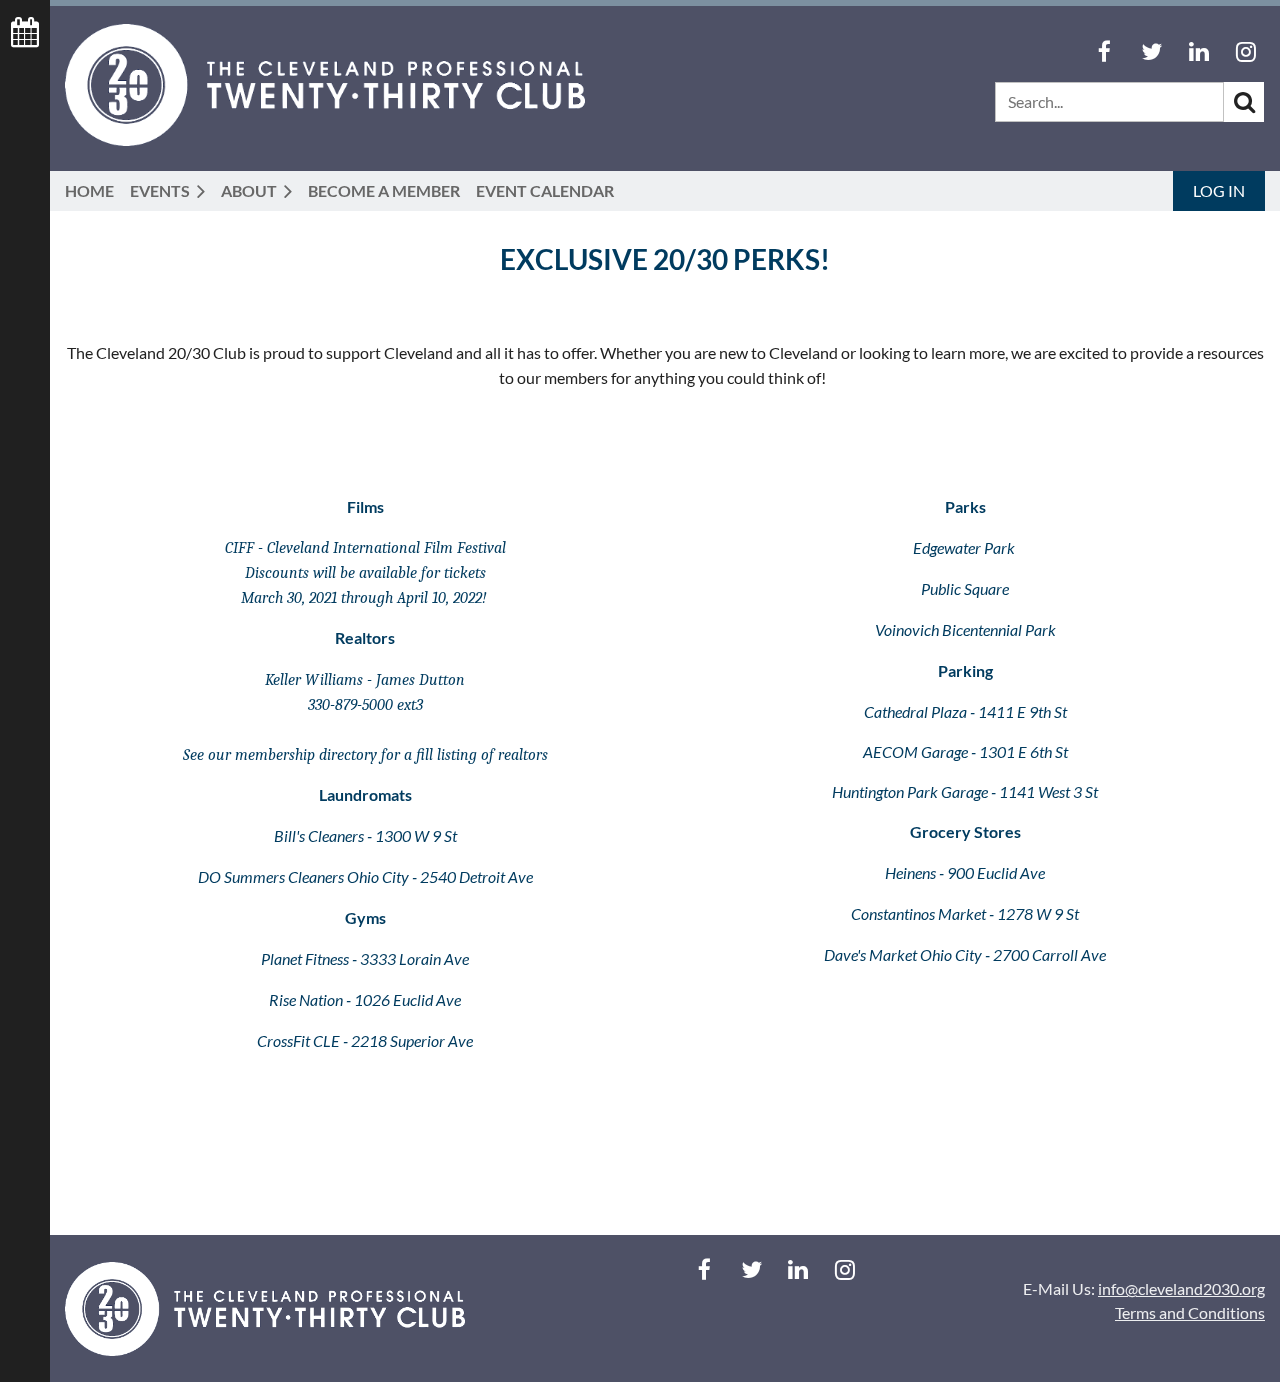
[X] (1151, 51)
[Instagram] (1245, 51)
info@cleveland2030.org (1181, 1288)
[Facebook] (1104, 51)
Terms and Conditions (1190, 1312)
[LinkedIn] (1198, 51)
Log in (1219, 190)
